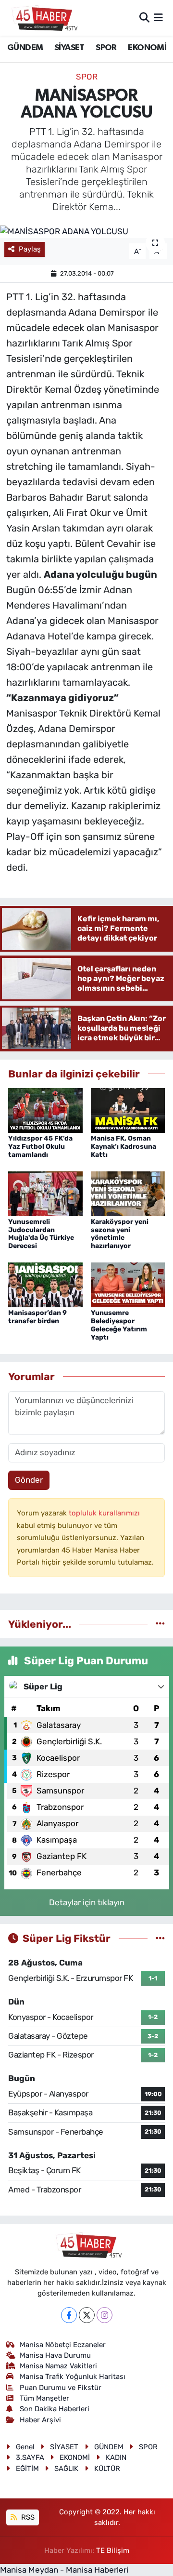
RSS (27, 2517)
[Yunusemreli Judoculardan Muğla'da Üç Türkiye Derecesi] (45, 1193)
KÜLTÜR (107, 2469)
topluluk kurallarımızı (104, 1513)
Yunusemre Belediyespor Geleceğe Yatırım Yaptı (119, 1325)
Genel (25, 2447)
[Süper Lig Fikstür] (160, 1938)
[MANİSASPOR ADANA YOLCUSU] (86, 231)
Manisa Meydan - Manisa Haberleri (64, 2570)
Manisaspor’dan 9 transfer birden (37, 1317)
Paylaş (30, 249)
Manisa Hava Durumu (55, 2355)
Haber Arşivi (40, 2420)
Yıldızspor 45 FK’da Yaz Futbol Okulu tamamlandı (40, 1147)
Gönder (29, 1480)
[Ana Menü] (158, 17)
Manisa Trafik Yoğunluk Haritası (73, 2377)
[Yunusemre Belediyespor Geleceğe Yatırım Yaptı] (128, 1284)
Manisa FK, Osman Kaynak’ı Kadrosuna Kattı (124, 1147)
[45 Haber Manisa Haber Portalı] (42, 18)
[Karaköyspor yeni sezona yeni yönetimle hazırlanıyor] (128, 1193)
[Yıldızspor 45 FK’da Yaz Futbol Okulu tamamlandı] (45, 1110)
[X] (87, 2315)
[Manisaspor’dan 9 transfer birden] (45, 1284)
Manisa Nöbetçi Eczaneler (63, 2345)
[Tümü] (160, 1624)
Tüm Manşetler (44, 2398)
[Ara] (144, 17)
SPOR (106, 48)
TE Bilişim (113, 2550)
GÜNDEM (25, 48)
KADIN (116, 2457)
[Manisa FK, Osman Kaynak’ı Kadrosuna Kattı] (128, 1110)
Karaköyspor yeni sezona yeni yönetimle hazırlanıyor (120, 1234)
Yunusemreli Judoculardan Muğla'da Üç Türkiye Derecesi (41, 1234)
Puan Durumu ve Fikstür (61, 2388)
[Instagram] (105, 2315)
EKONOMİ (147, 48)
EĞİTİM (27, 2469)
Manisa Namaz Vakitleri (58, 2366)
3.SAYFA (30, 2457)
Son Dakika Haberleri (55, 2409)
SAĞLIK (66, 2469)
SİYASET (69, 48)
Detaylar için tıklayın (87, 1902)
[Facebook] (69, 2315)
